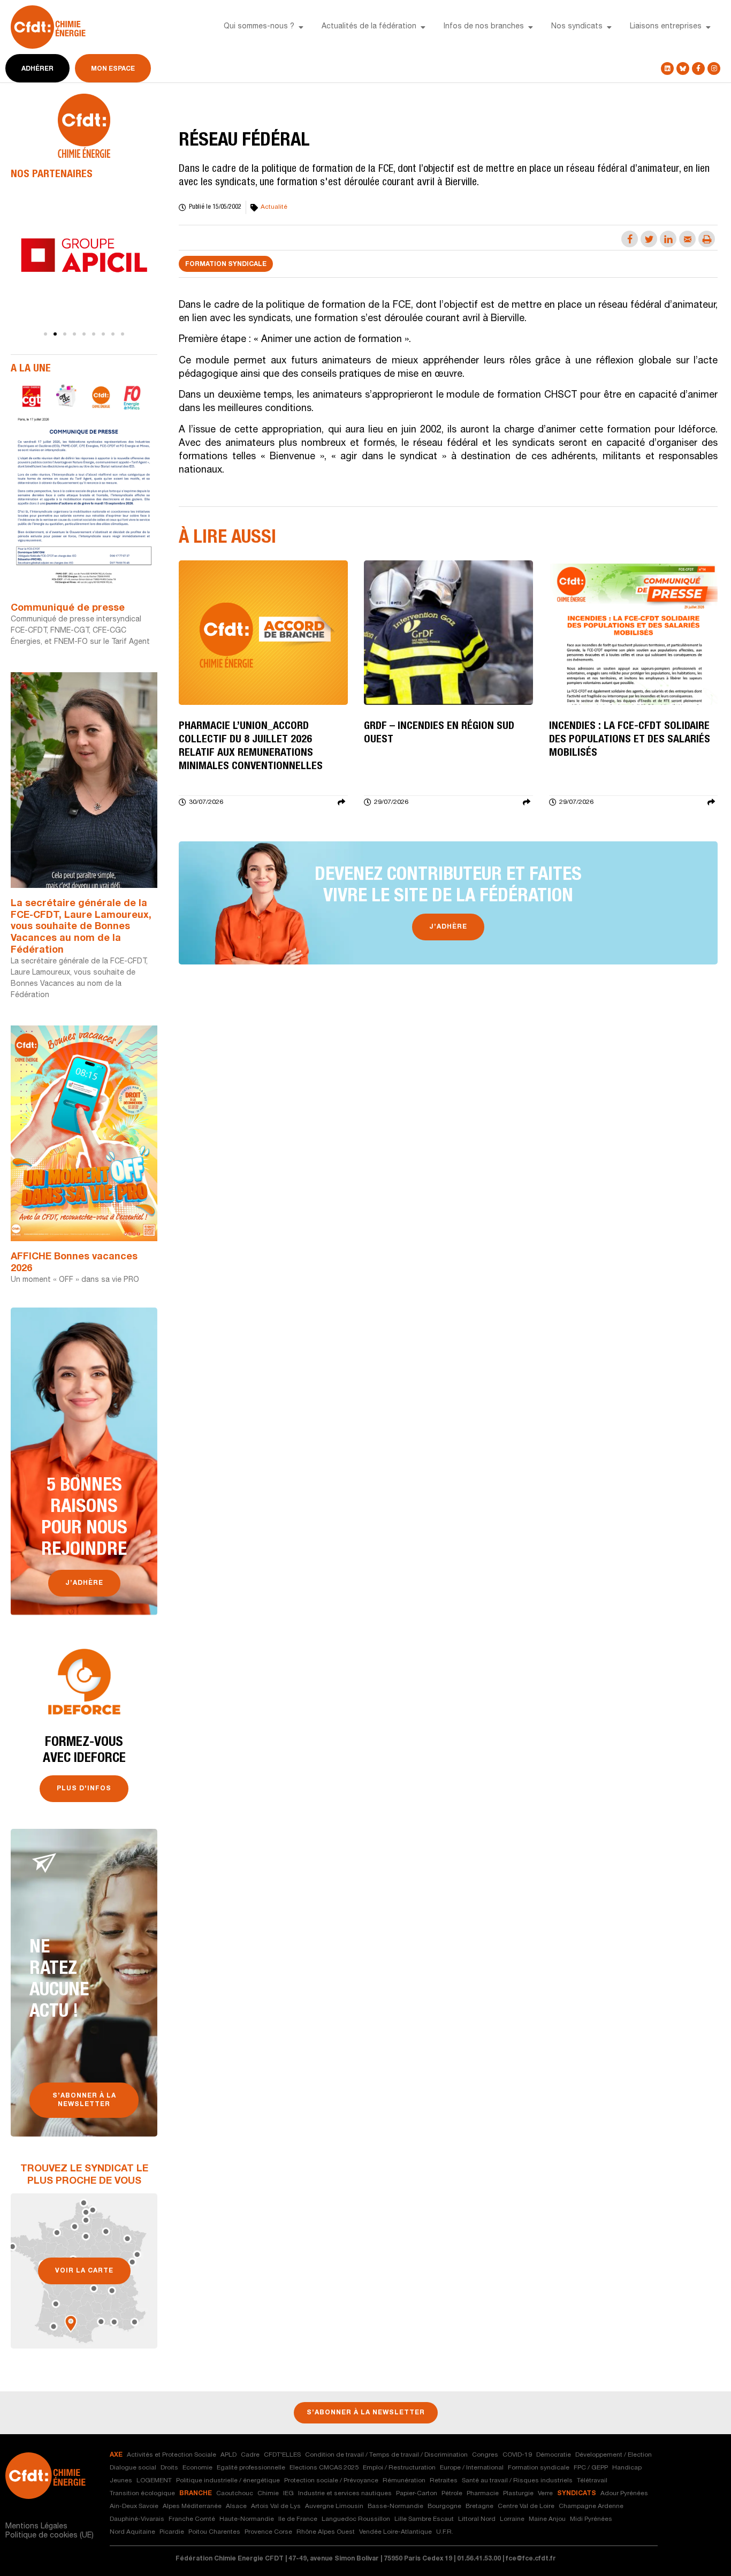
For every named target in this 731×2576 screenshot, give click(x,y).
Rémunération (404, 2481)
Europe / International (472, 2468)
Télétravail (592, 2481)
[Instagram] (714, 69)
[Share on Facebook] (630, 239)
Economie (197, 2468)
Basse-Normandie (395, 2506)
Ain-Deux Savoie (134, 2506)
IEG (288, 2494)
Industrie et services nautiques (345, 2494)
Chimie (268, 2494)
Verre (545, 2494)
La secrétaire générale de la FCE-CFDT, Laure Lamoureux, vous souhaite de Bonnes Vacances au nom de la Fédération (81, 927)
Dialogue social (133, 2468)
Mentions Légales (36, 2527)
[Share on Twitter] (649, 239)
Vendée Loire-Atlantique (395, 2532)
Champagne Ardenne (591, 2506)
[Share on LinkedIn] (668, 239)
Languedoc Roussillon (356, 2519)
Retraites (444, 2481)
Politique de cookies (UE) (50, 2536)
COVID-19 (517, 2455)
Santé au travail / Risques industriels (517, 2481)
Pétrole (452, 2494)
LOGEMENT (154, 2481)
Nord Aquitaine (132, 2532)
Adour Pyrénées (624, 2494)
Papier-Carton (417, 2494)
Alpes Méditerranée (192, 2506)
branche (196, 2494)
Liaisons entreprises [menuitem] (666, 27)
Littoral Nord (477, 2519)
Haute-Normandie (247, 2519)
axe (116, 2455)
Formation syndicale (226, 264)
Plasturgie (518, 2494)
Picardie (172, 2532)
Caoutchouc (235, 2494)
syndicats (577, 2494)
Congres (485, 2455)
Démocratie (554, 2455)
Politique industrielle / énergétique (228, 2481)
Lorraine (512, 2519)
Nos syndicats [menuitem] (577, 27)
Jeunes (121, 2481)
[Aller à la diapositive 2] (55, 334)
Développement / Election (614, 2455)
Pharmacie (483, 2494)
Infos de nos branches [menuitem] (484, 27)
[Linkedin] (667, 69)
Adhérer (37, 69)
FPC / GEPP (591, 2468)
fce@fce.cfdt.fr (531, 2559)
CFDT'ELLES (282, 2455)
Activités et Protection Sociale (172, 2455)
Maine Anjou (547, 2519)
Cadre (250, 2455)
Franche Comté (192, 2519)
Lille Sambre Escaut (424, 2519)
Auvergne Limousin (334, 2506)
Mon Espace (113, 69)
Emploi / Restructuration (399, 2468)
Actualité (274, 207)
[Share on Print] (707, 239)
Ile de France (298, 2519)
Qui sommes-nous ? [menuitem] (259, 27)
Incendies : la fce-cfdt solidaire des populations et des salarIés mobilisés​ (630, 740)
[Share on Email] (687, 239)
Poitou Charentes (214, 2532)
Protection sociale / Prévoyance (331, 2481)
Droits (169, 2468)
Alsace (236, 2506)
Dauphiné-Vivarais (137, 2519)
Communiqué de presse (68, 609)
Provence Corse (268, 2532)
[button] (301, 27)
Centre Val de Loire (526, 2506)
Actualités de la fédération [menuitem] (369, 27)
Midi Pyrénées (591, 2519)
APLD (229, 2455)
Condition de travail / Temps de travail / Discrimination (386, 2455)
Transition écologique (142, 2494)
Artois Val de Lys (276, 2506)
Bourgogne (444, 2506)
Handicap (627, 2468)
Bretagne (479, 2506)
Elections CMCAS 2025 (324, 2468)
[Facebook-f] (698, 69)
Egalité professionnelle (251, 2468)
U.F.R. (445, 2532)
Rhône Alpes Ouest (326, 2532)
